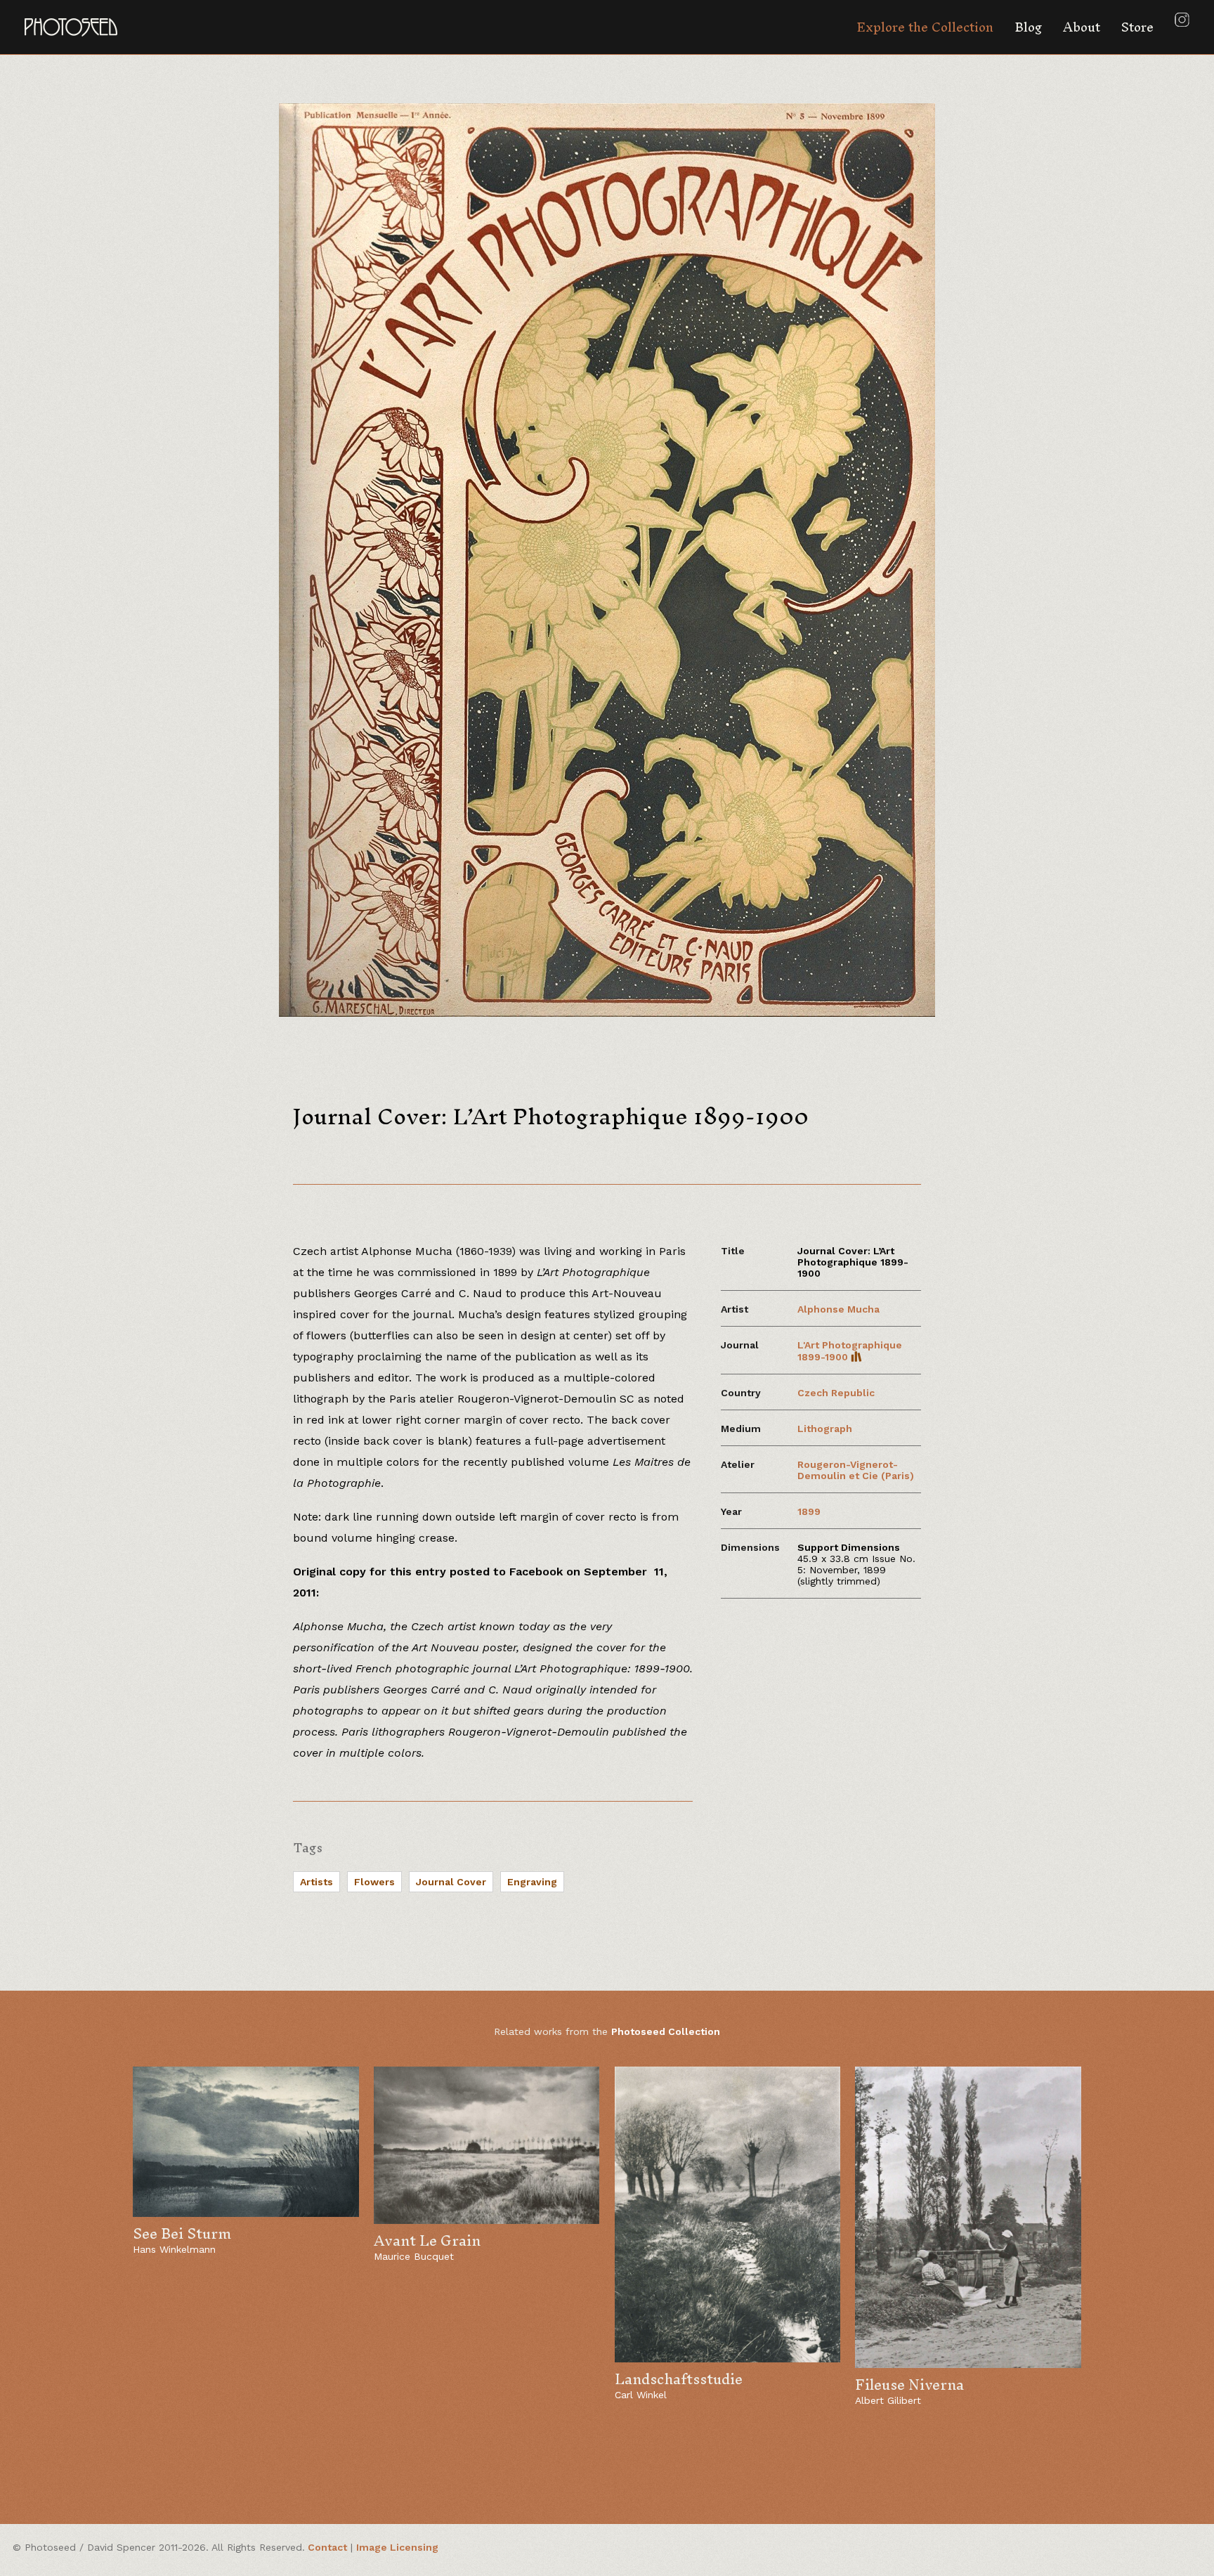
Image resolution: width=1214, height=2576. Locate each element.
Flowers (374, 1882)
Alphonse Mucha (838, 1309)
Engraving (532, 1882)
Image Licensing (397, 2547)
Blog (1028, 27)
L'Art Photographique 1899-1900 (850, 1351)
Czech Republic (836, 1393)
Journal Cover (451, 1882)
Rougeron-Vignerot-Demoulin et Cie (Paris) (856, 1470)
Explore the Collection (925, 27)
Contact (327, 2547)
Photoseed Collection (666, 2031)
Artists (316, 1882)
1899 (809, 1511)
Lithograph (825, 1429)
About (1082, 27)
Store (1137, 27)
